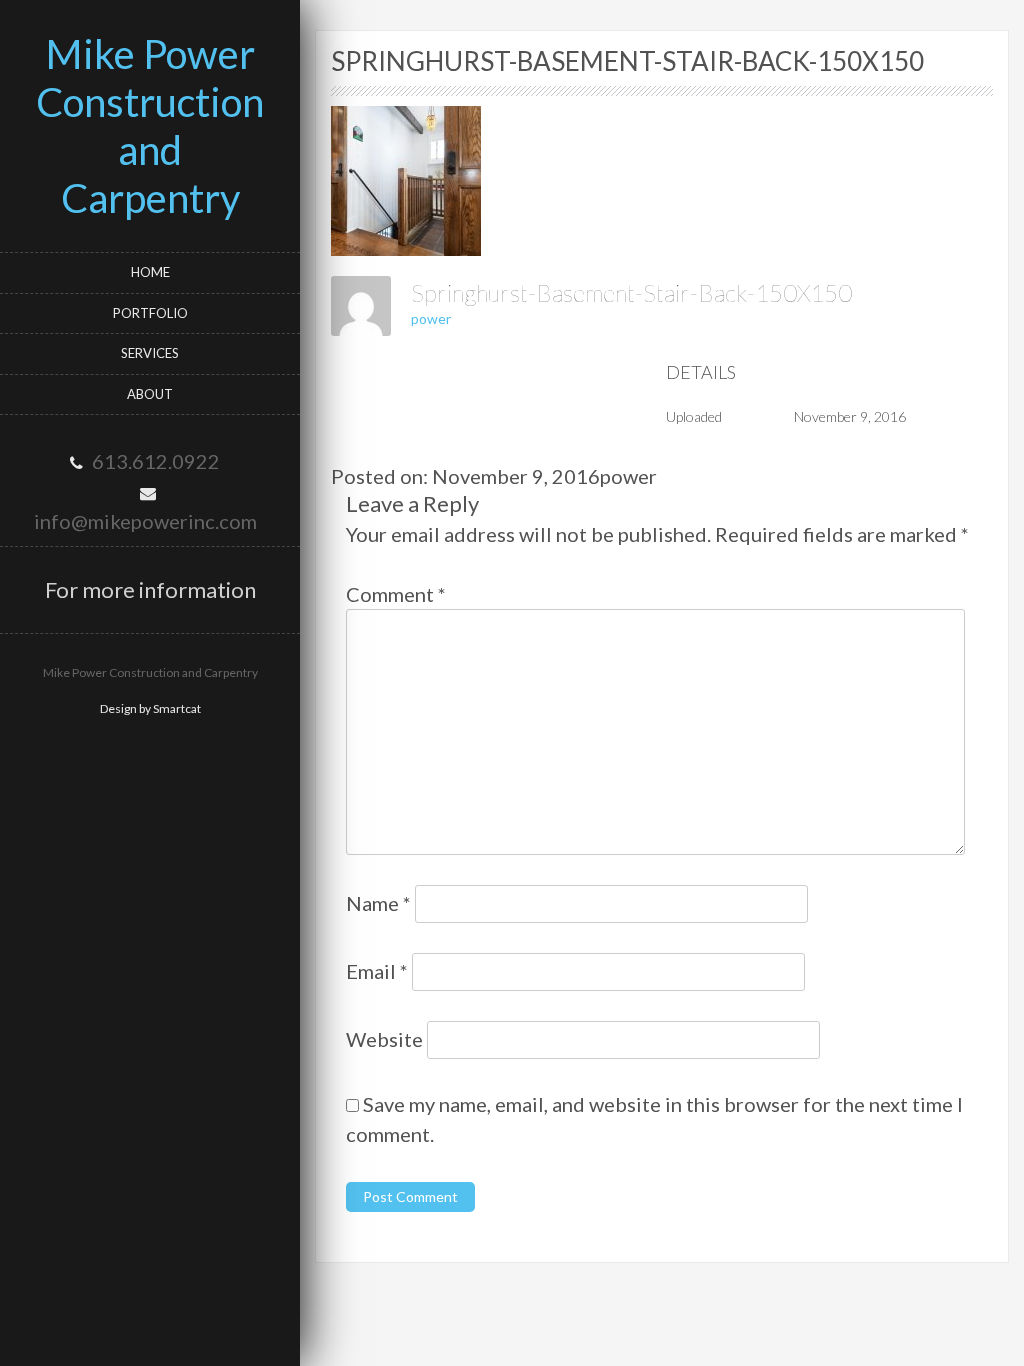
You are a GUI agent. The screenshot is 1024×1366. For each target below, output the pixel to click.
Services (150, 353)
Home (150, 272)
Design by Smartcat (150, 708)
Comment (396, 594)
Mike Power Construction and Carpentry (150, 126)
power (431, 318)
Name (378, 903)
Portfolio (150, 313)
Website (384, 1039)
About (150, 394)
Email (377, 971)
